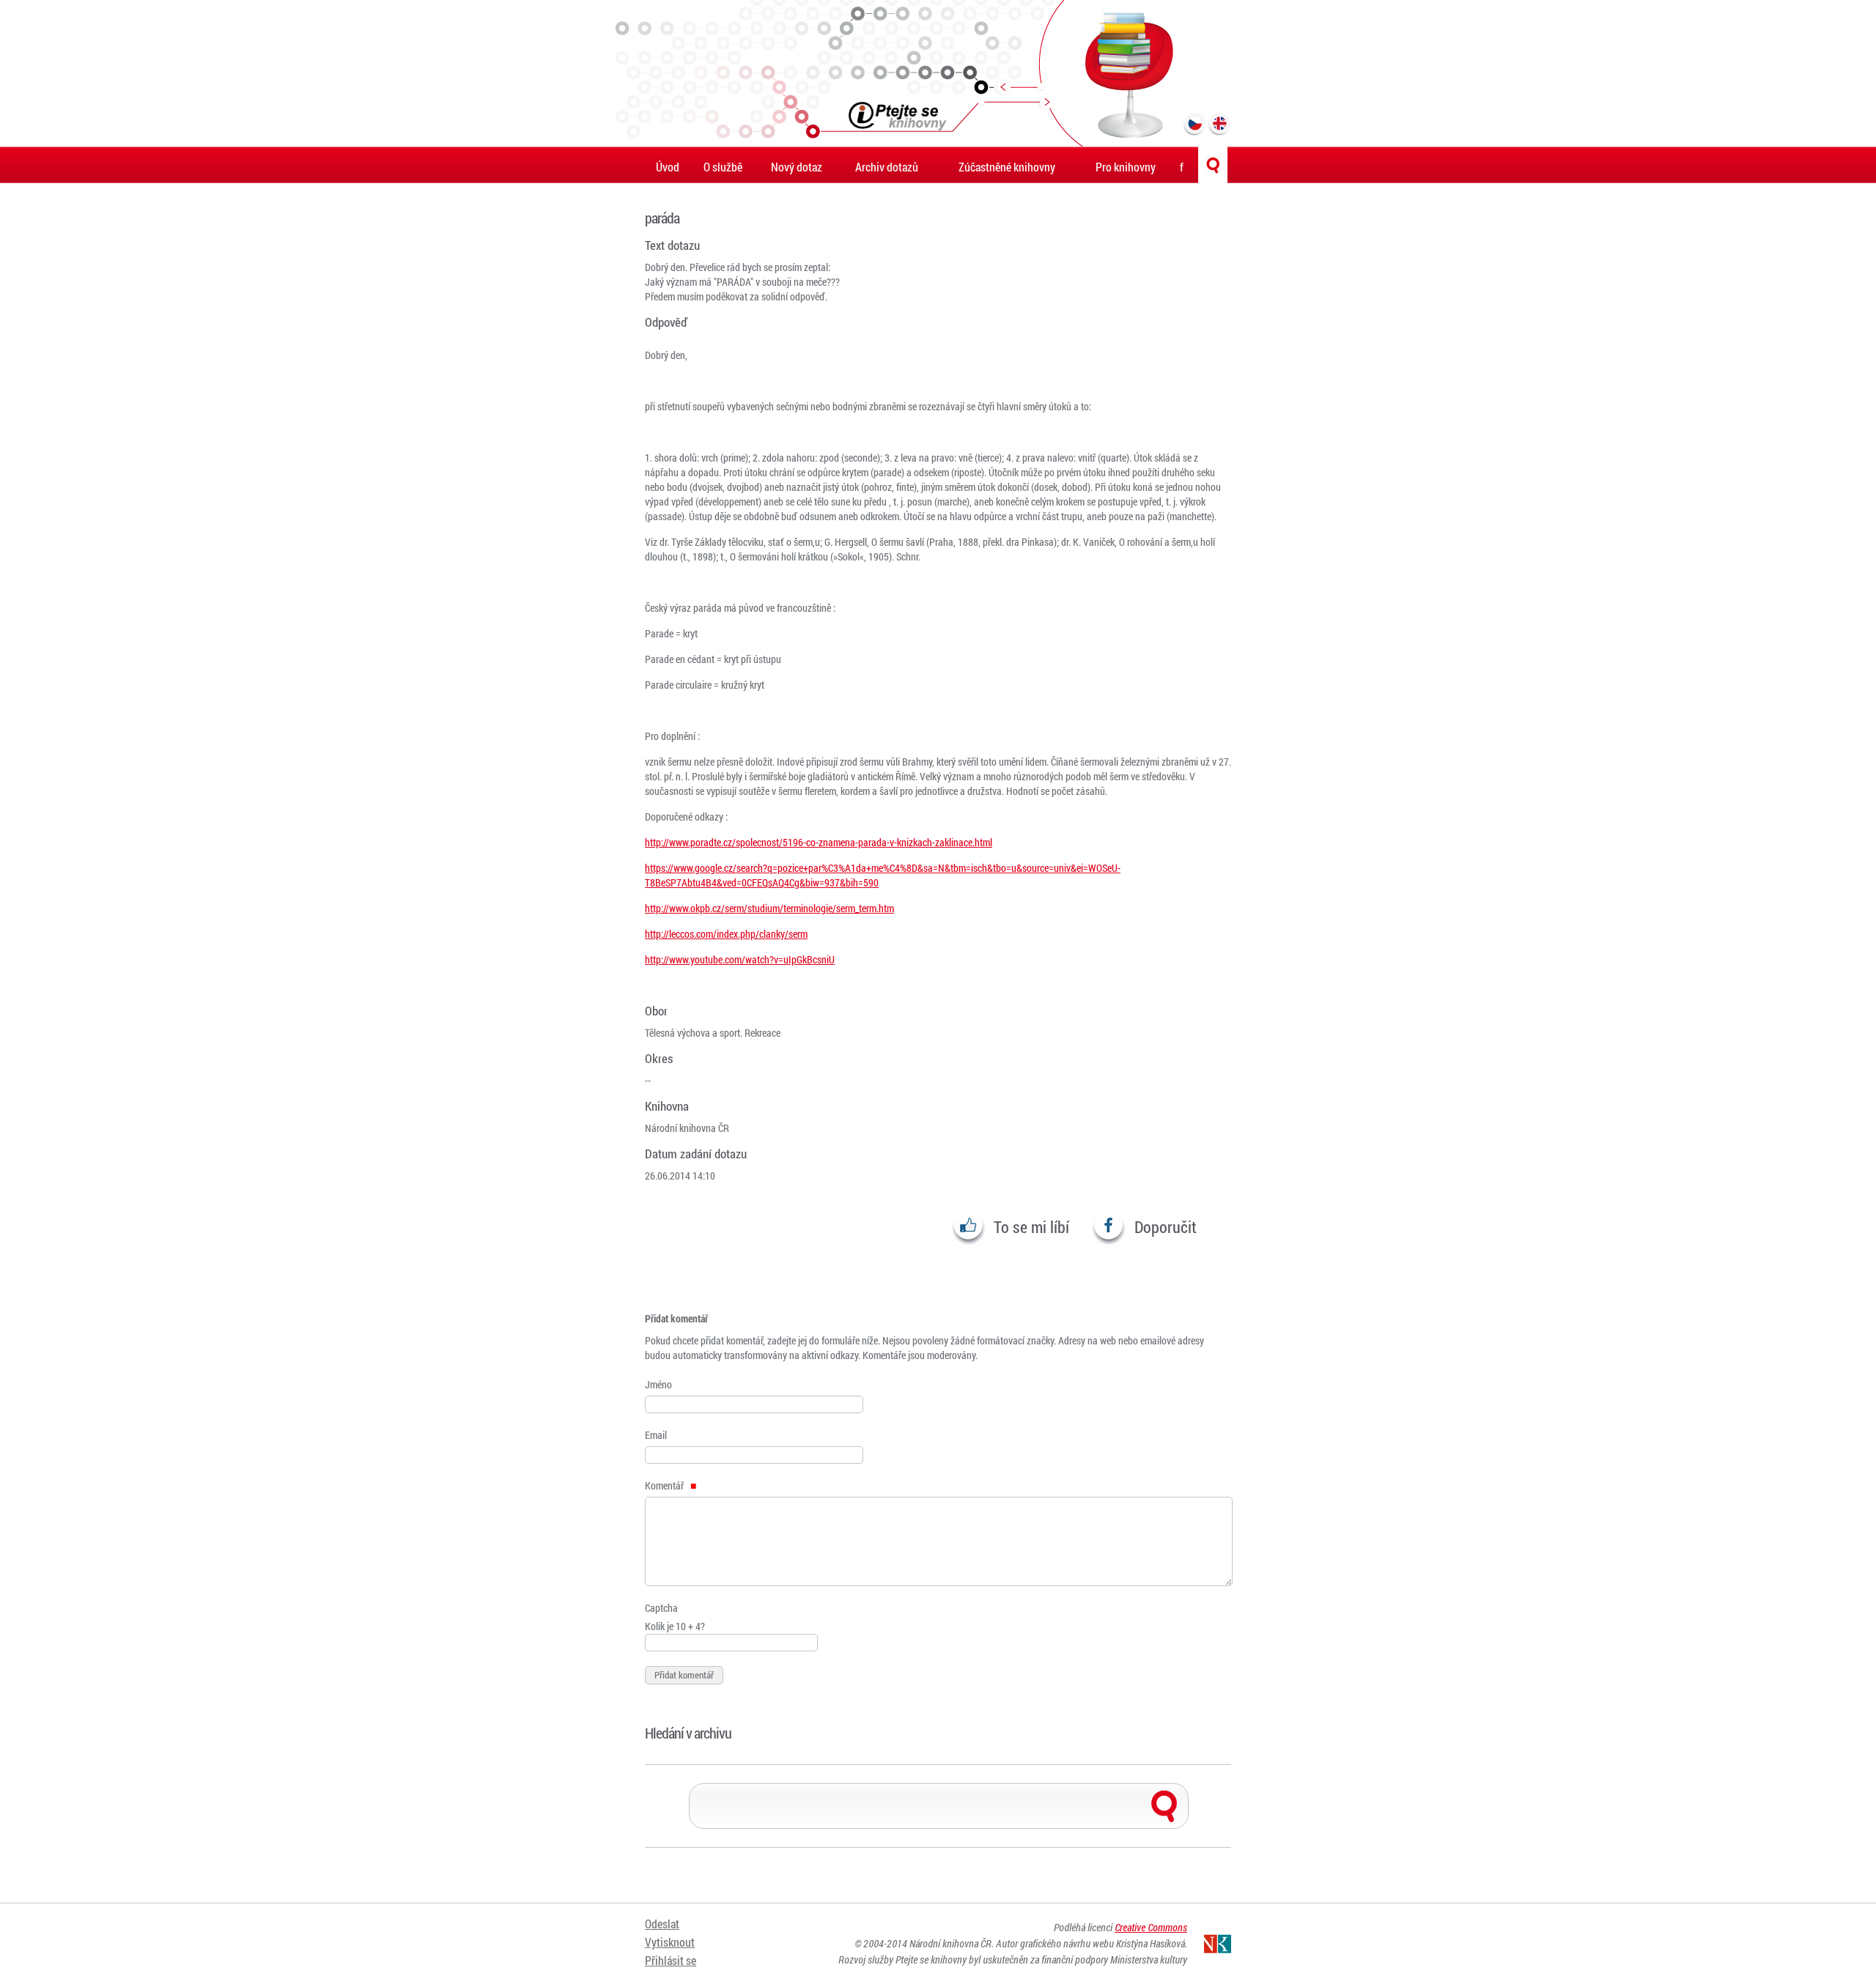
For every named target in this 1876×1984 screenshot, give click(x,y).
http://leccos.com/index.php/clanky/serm (726, 934)
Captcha (661, 1608)
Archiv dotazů (887, 167)
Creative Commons (1151, 1927)
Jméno (658, 1384)
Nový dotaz (797, 167)
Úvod (668, 167)
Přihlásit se (671, 1960)
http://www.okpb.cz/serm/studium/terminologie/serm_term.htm (769, 908)
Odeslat (662, 1924)
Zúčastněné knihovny (1007, 167)
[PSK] (938, 73)
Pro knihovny (1126, 167)
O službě (723, 167)
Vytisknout (670, 1942)
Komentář (665, 1485)
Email (656, 1435)
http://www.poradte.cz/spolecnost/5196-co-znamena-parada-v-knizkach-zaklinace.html (819, 842)
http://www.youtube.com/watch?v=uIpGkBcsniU (740, 959)
